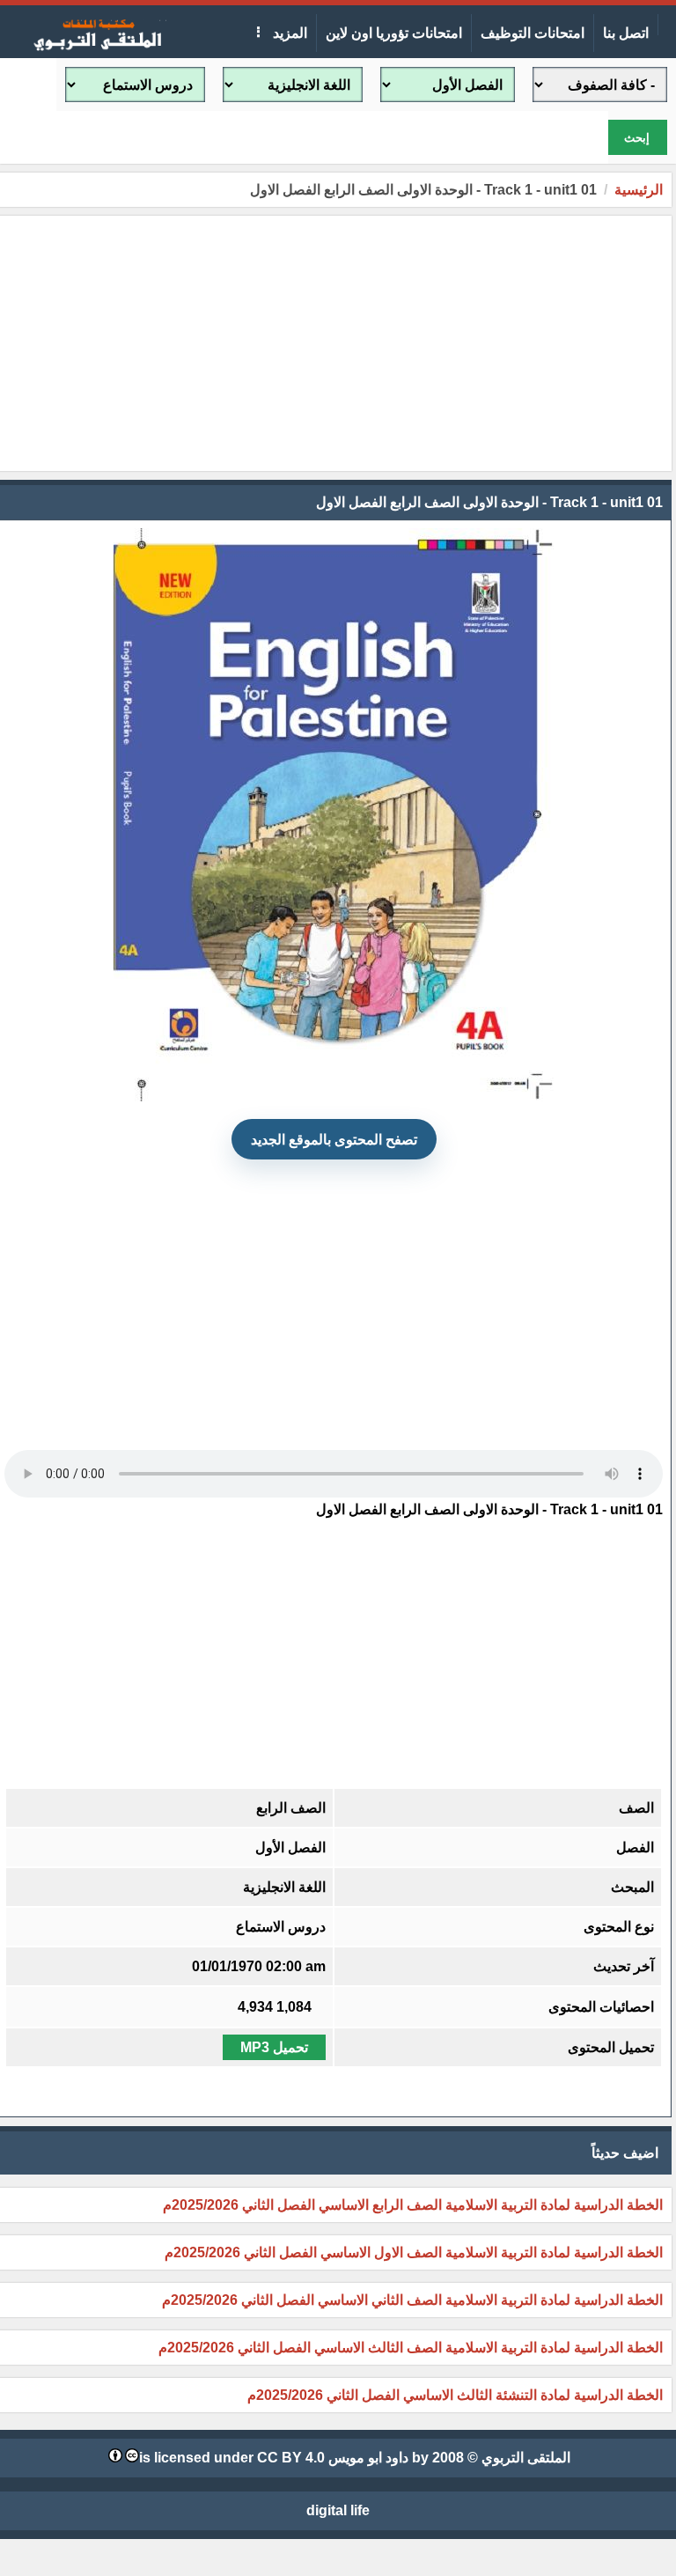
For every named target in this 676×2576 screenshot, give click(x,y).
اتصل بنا (626, 33)
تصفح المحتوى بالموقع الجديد (334, 1140)
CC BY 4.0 (291, 2458)
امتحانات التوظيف (533, 33)
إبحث (637, 138)
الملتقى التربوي (526, 2458)
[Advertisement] (334, 343)
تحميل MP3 (274, 2047)
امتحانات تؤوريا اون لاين (394, 33)
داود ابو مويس (368, 2458)
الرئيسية (639, 190)
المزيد (288, 33)
